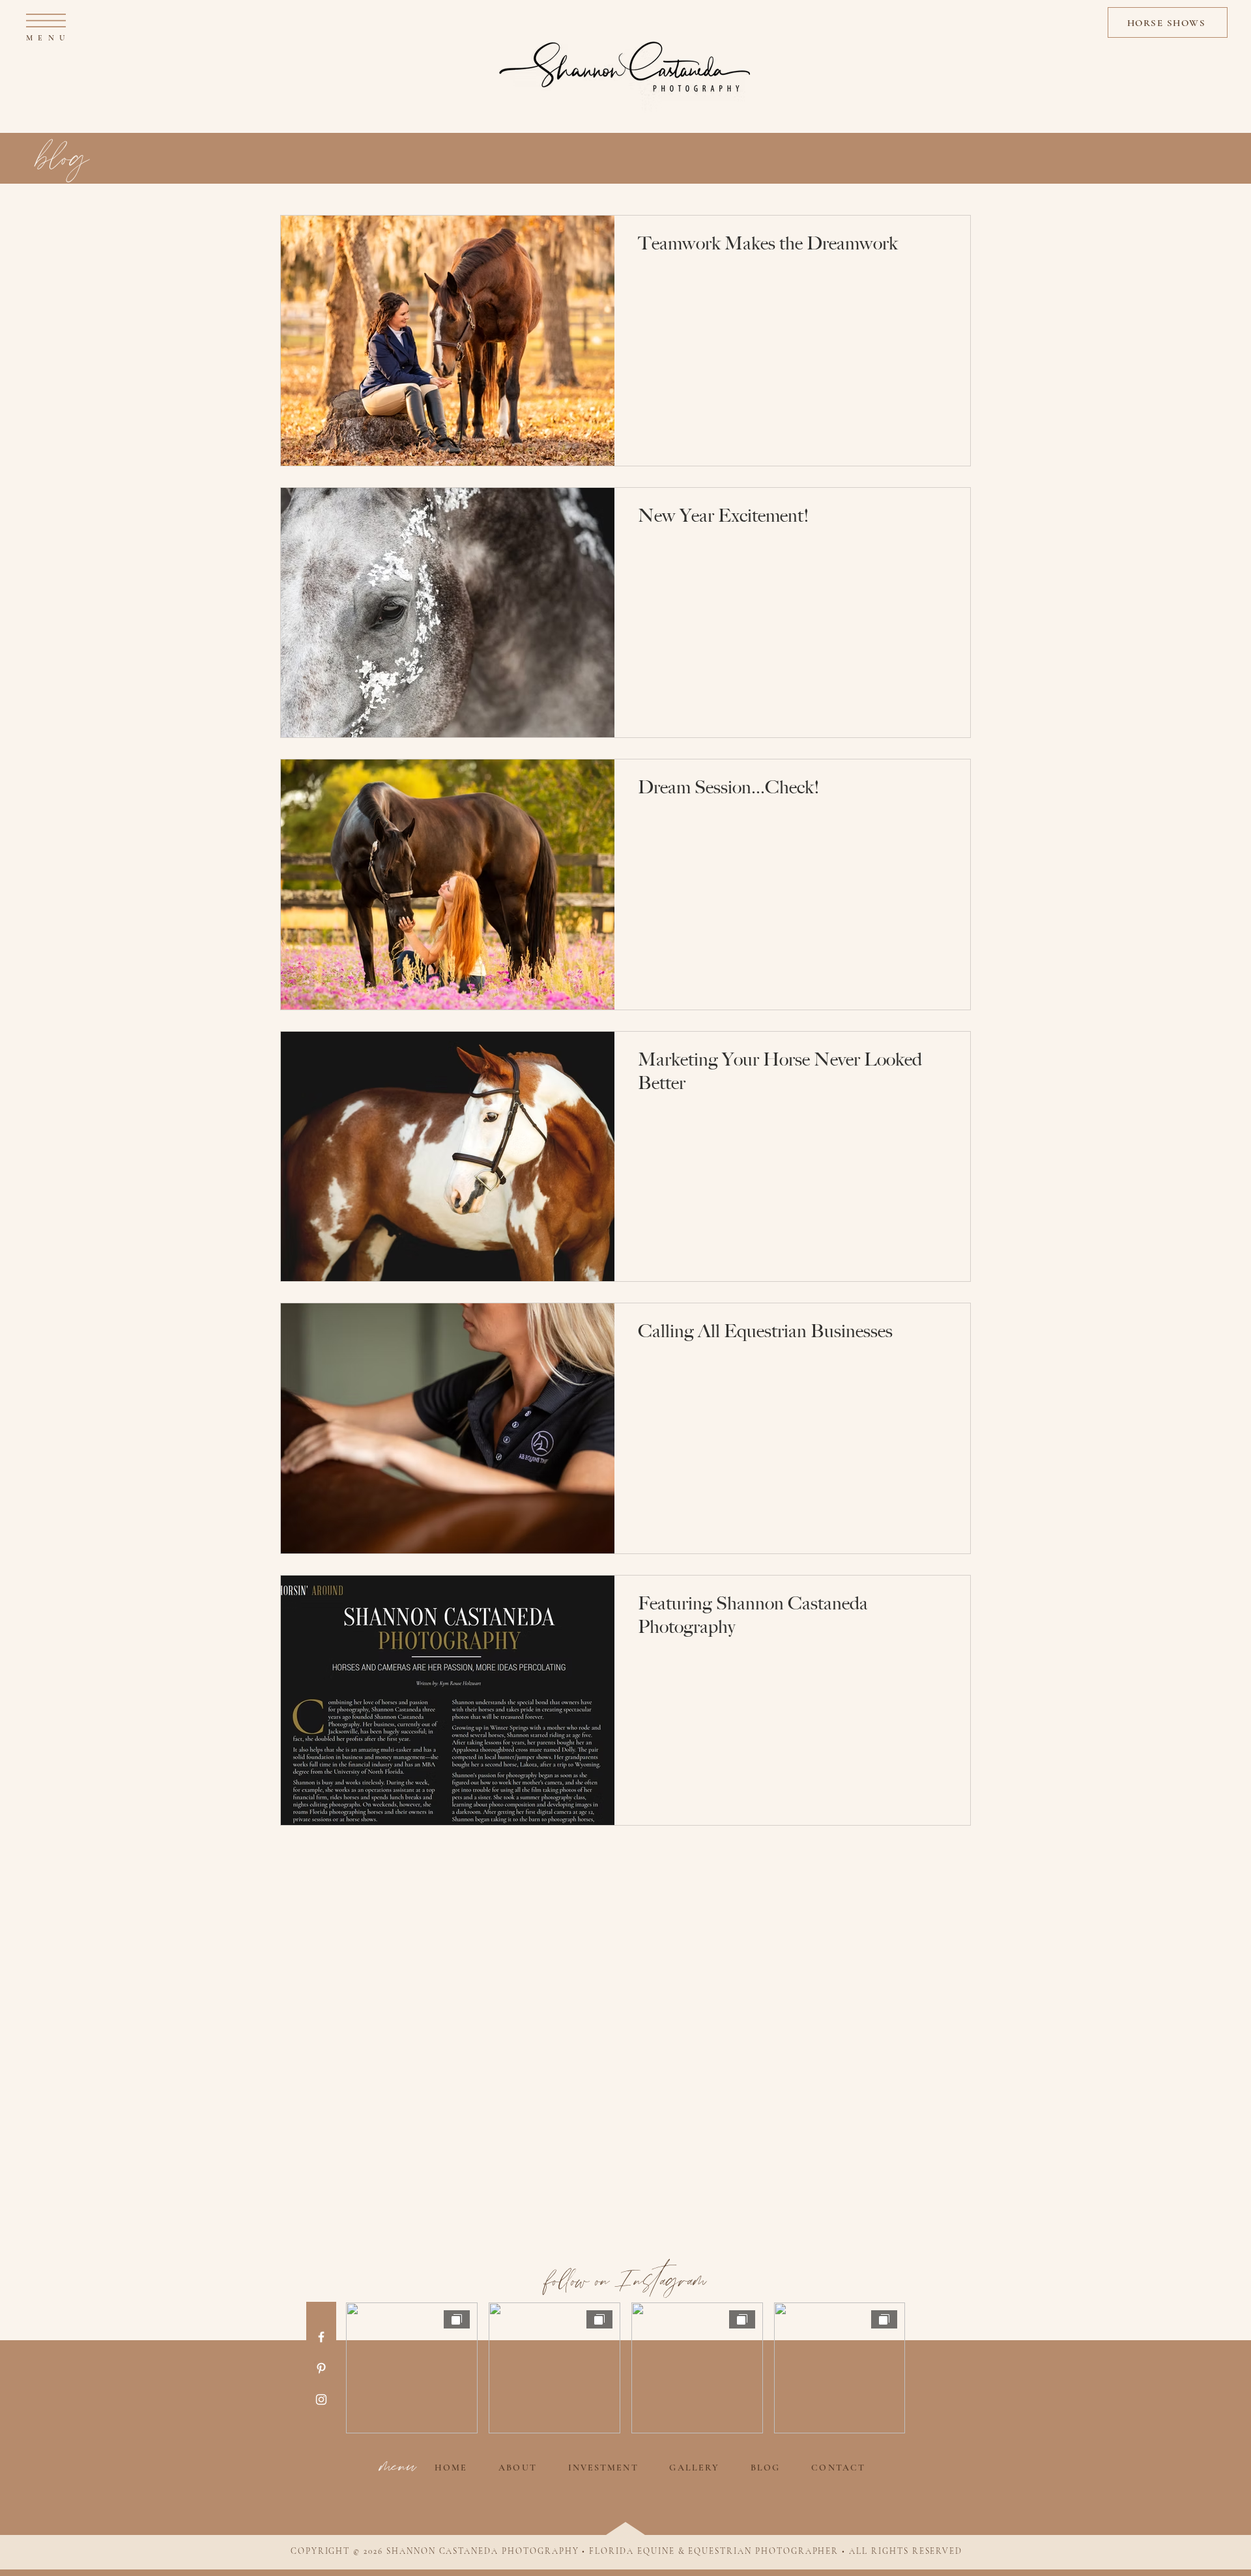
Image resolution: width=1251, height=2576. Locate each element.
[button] (46, 21)
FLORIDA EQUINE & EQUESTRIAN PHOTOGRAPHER (714, 2551)
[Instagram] (321, 2399)
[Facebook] (321, 2337)
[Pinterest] (321, 2368)
